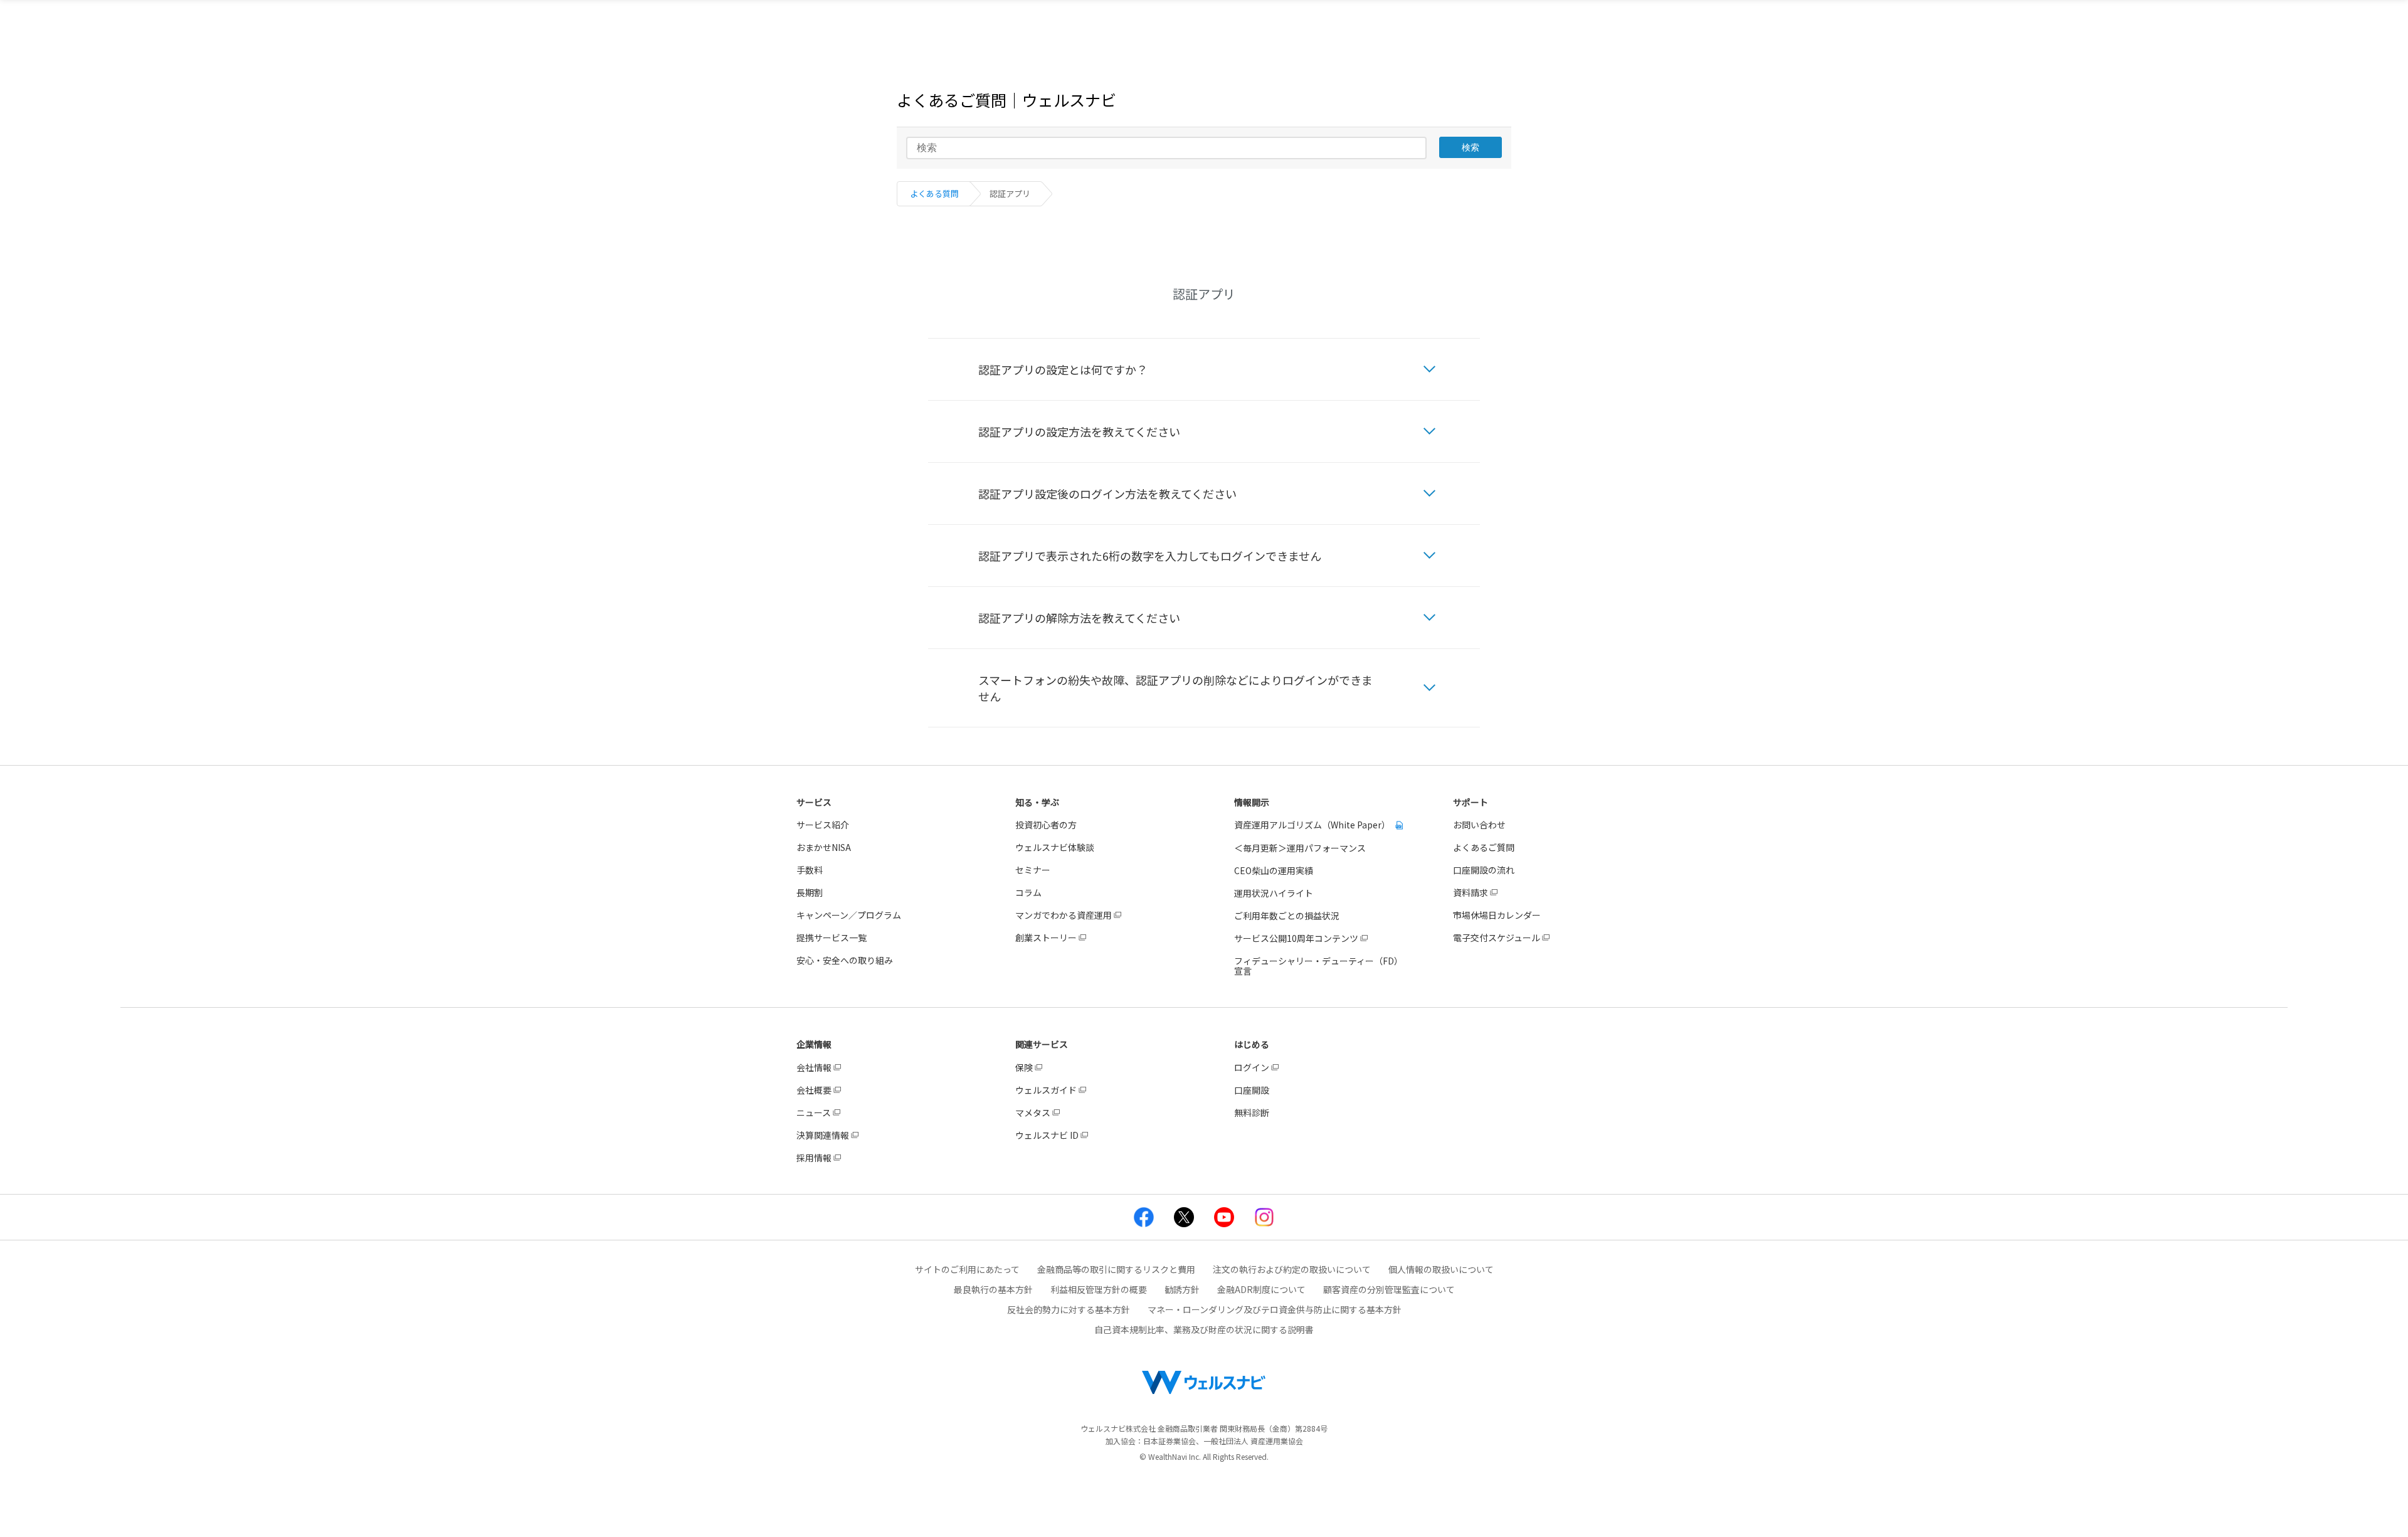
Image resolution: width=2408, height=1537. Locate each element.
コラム (1028, 892)
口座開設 (1252, 1090)
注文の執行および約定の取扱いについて (1292, 1269)
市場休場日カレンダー (1497, 915)
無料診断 (1252, 1112)
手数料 (810, 870)
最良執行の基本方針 (993, 1289)
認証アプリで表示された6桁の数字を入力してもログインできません (1150, 556)
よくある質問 (934, 193)
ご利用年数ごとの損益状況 (1287, 916)
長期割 (810, 892)
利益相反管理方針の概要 (1099, 1289)
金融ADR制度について (1261, 1289)
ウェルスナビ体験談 (1055, 847)
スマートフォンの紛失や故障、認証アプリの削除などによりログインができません (1175, 688)
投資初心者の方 (1046, 825)
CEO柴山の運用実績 (1274, 870)
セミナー (1033, 870)
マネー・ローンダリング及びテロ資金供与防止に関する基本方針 (1275, 1309)
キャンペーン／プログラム (849, 915)
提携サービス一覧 (832, 938)
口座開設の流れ (1484, 870)
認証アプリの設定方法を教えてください (1079, 431)
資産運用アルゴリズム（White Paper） (1313, 825)
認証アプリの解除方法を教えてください (1079, 618)
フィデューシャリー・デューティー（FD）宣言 (1318, 966)
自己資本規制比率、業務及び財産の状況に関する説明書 (1204, 1329)
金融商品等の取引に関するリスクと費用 (1116, 1269)
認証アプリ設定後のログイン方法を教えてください (1107, 494)
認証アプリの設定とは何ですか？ (1063, 369)
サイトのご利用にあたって (967, 1269)
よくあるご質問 (1484, 847)
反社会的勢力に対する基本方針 (1069, 1309)
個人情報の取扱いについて (1441, 1269)
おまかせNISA (824, 847)
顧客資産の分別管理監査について (1389, 1289)
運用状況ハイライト (1274, 893)
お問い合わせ (1479, 825)
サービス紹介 (823, 825)
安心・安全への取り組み (845, 960)
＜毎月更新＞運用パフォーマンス (1300, 848)
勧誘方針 (1182, 1289)
